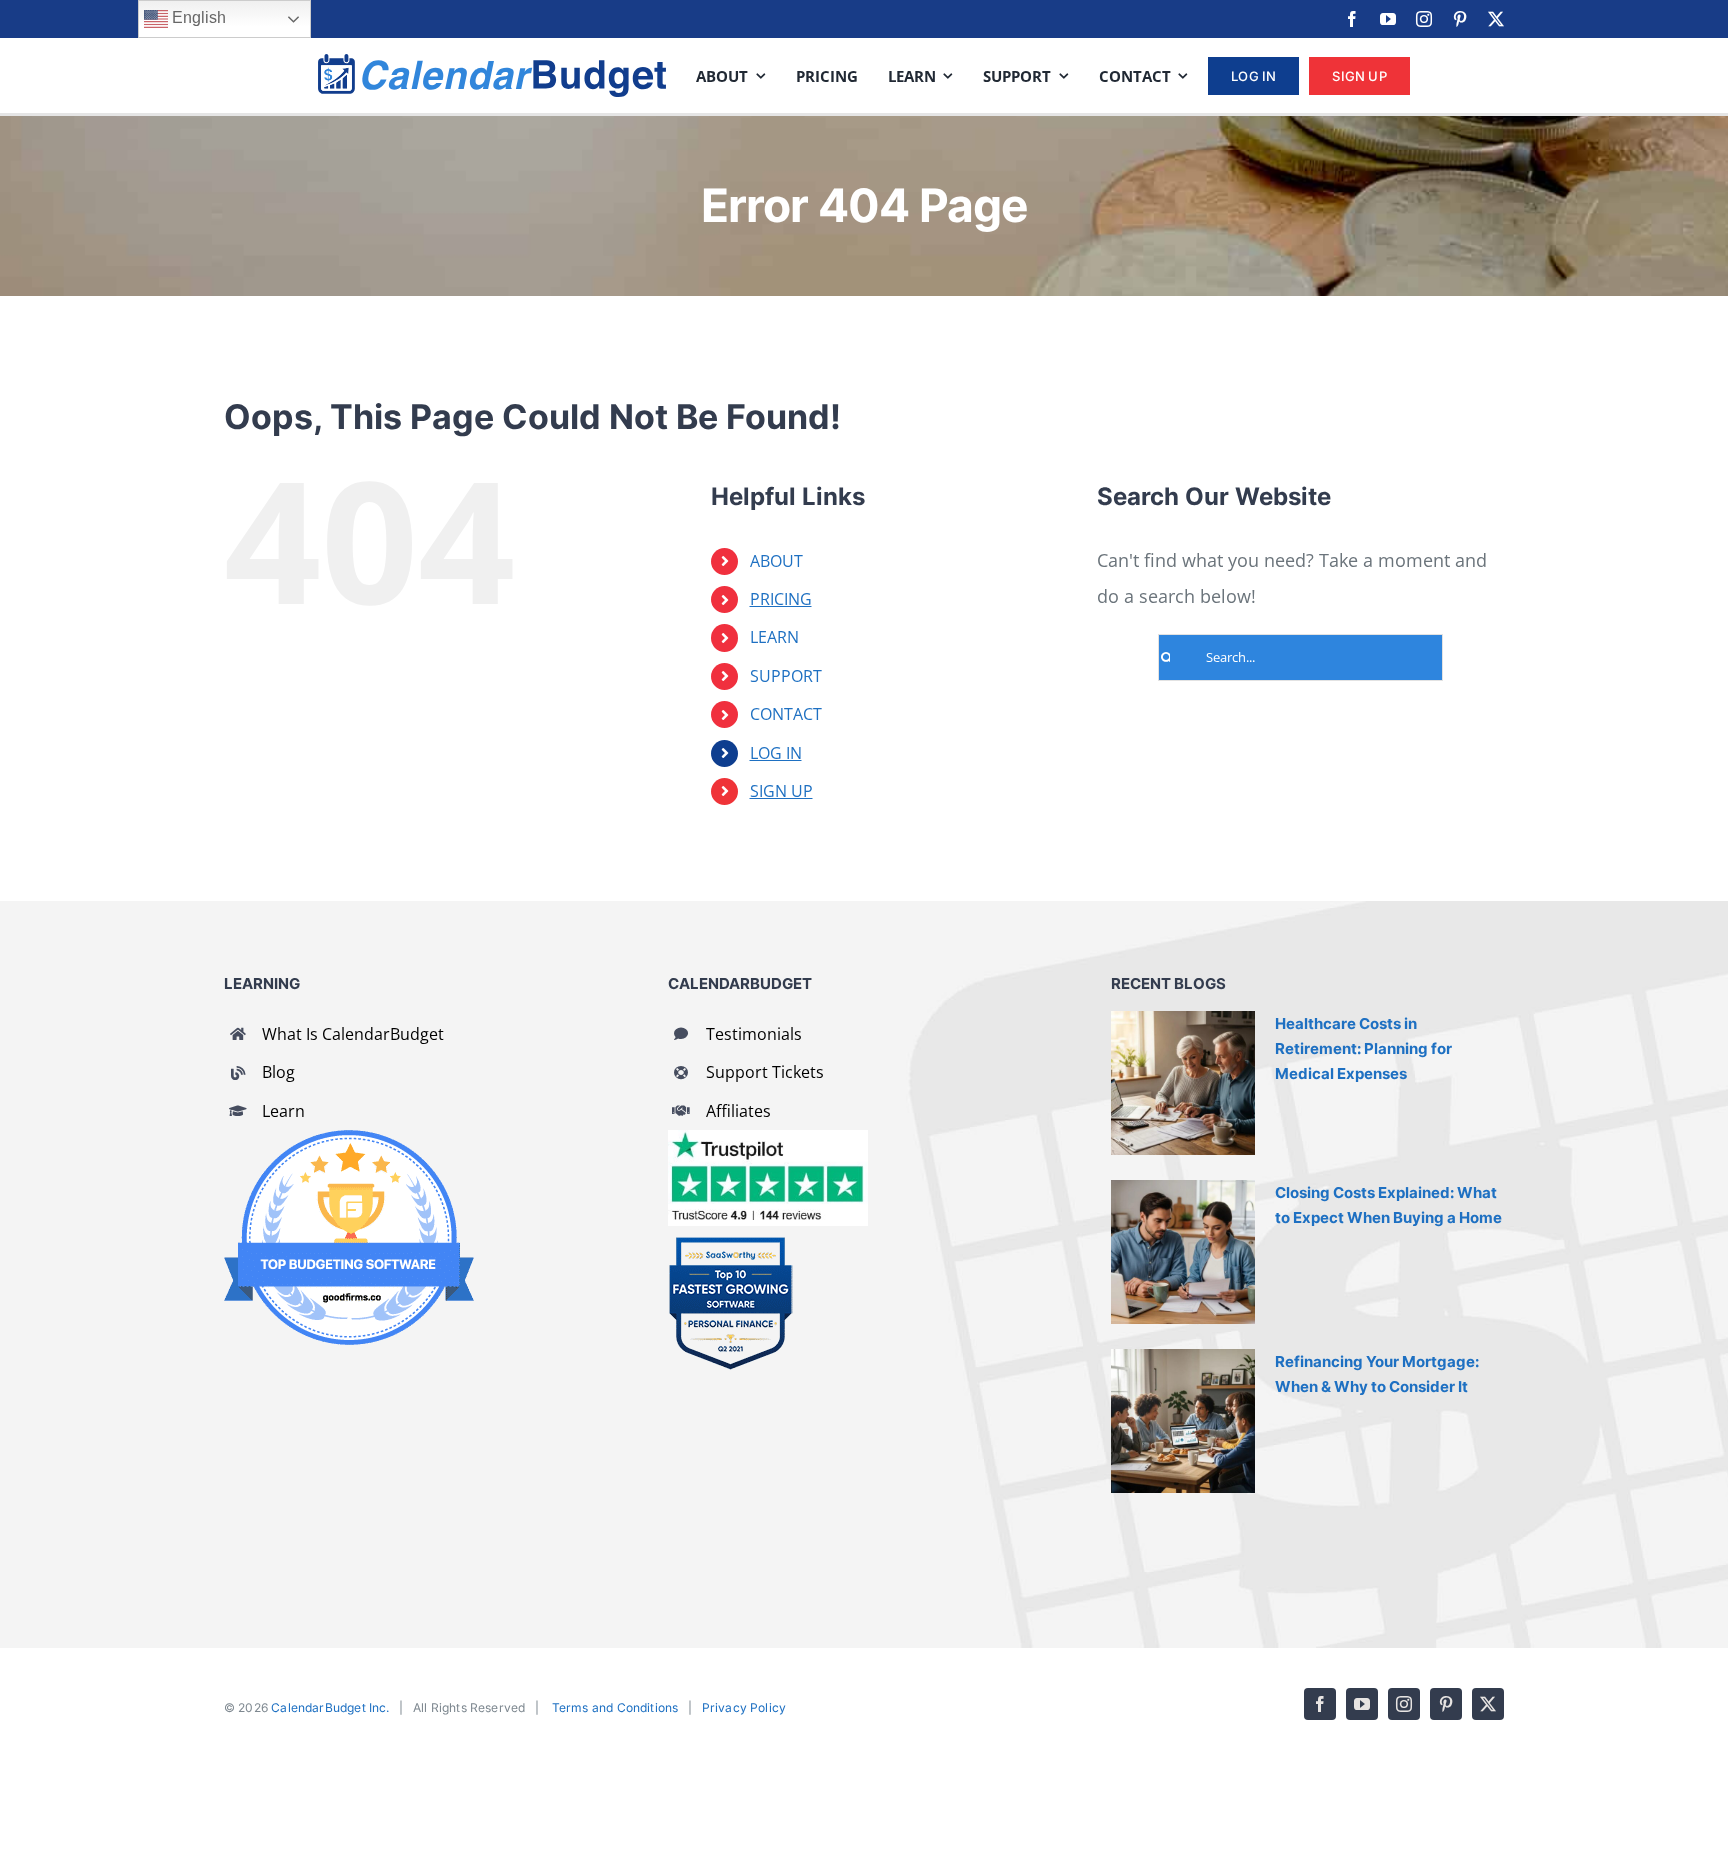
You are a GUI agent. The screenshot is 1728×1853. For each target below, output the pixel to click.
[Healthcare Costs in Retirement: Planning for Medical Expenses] (1183, 1083)
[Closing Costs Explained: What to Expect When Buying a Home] (1183, 1252)
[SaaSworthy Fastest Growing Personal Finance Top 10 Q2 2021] (730, 1245)
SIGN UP (781, 791)
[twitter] (1496, 19)
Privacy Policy (744, 1707)
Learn (283, 1111)
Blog (278, 1072)
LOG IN (776, 753)
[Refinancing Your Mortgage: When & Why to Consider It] (1183, 1421)
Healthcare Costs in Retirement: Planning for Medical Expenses (1363, 1048)
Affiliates (738, 1111)
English (197, 17)
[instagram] (1424, 19)
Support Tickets (765, 1072)
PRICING (781, 599)
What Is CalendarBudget (353, 1034)
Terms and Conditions (615, 1707)
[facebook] (1352, 19)
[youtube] (1388, 19)
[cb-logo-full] (492, 63)
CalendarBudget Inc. (330, 1707)
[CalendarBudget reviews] (768, 1139)
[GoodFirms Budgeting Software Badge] (349, 1139)
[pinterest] (1460, 19)
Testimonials (754, 1034)
